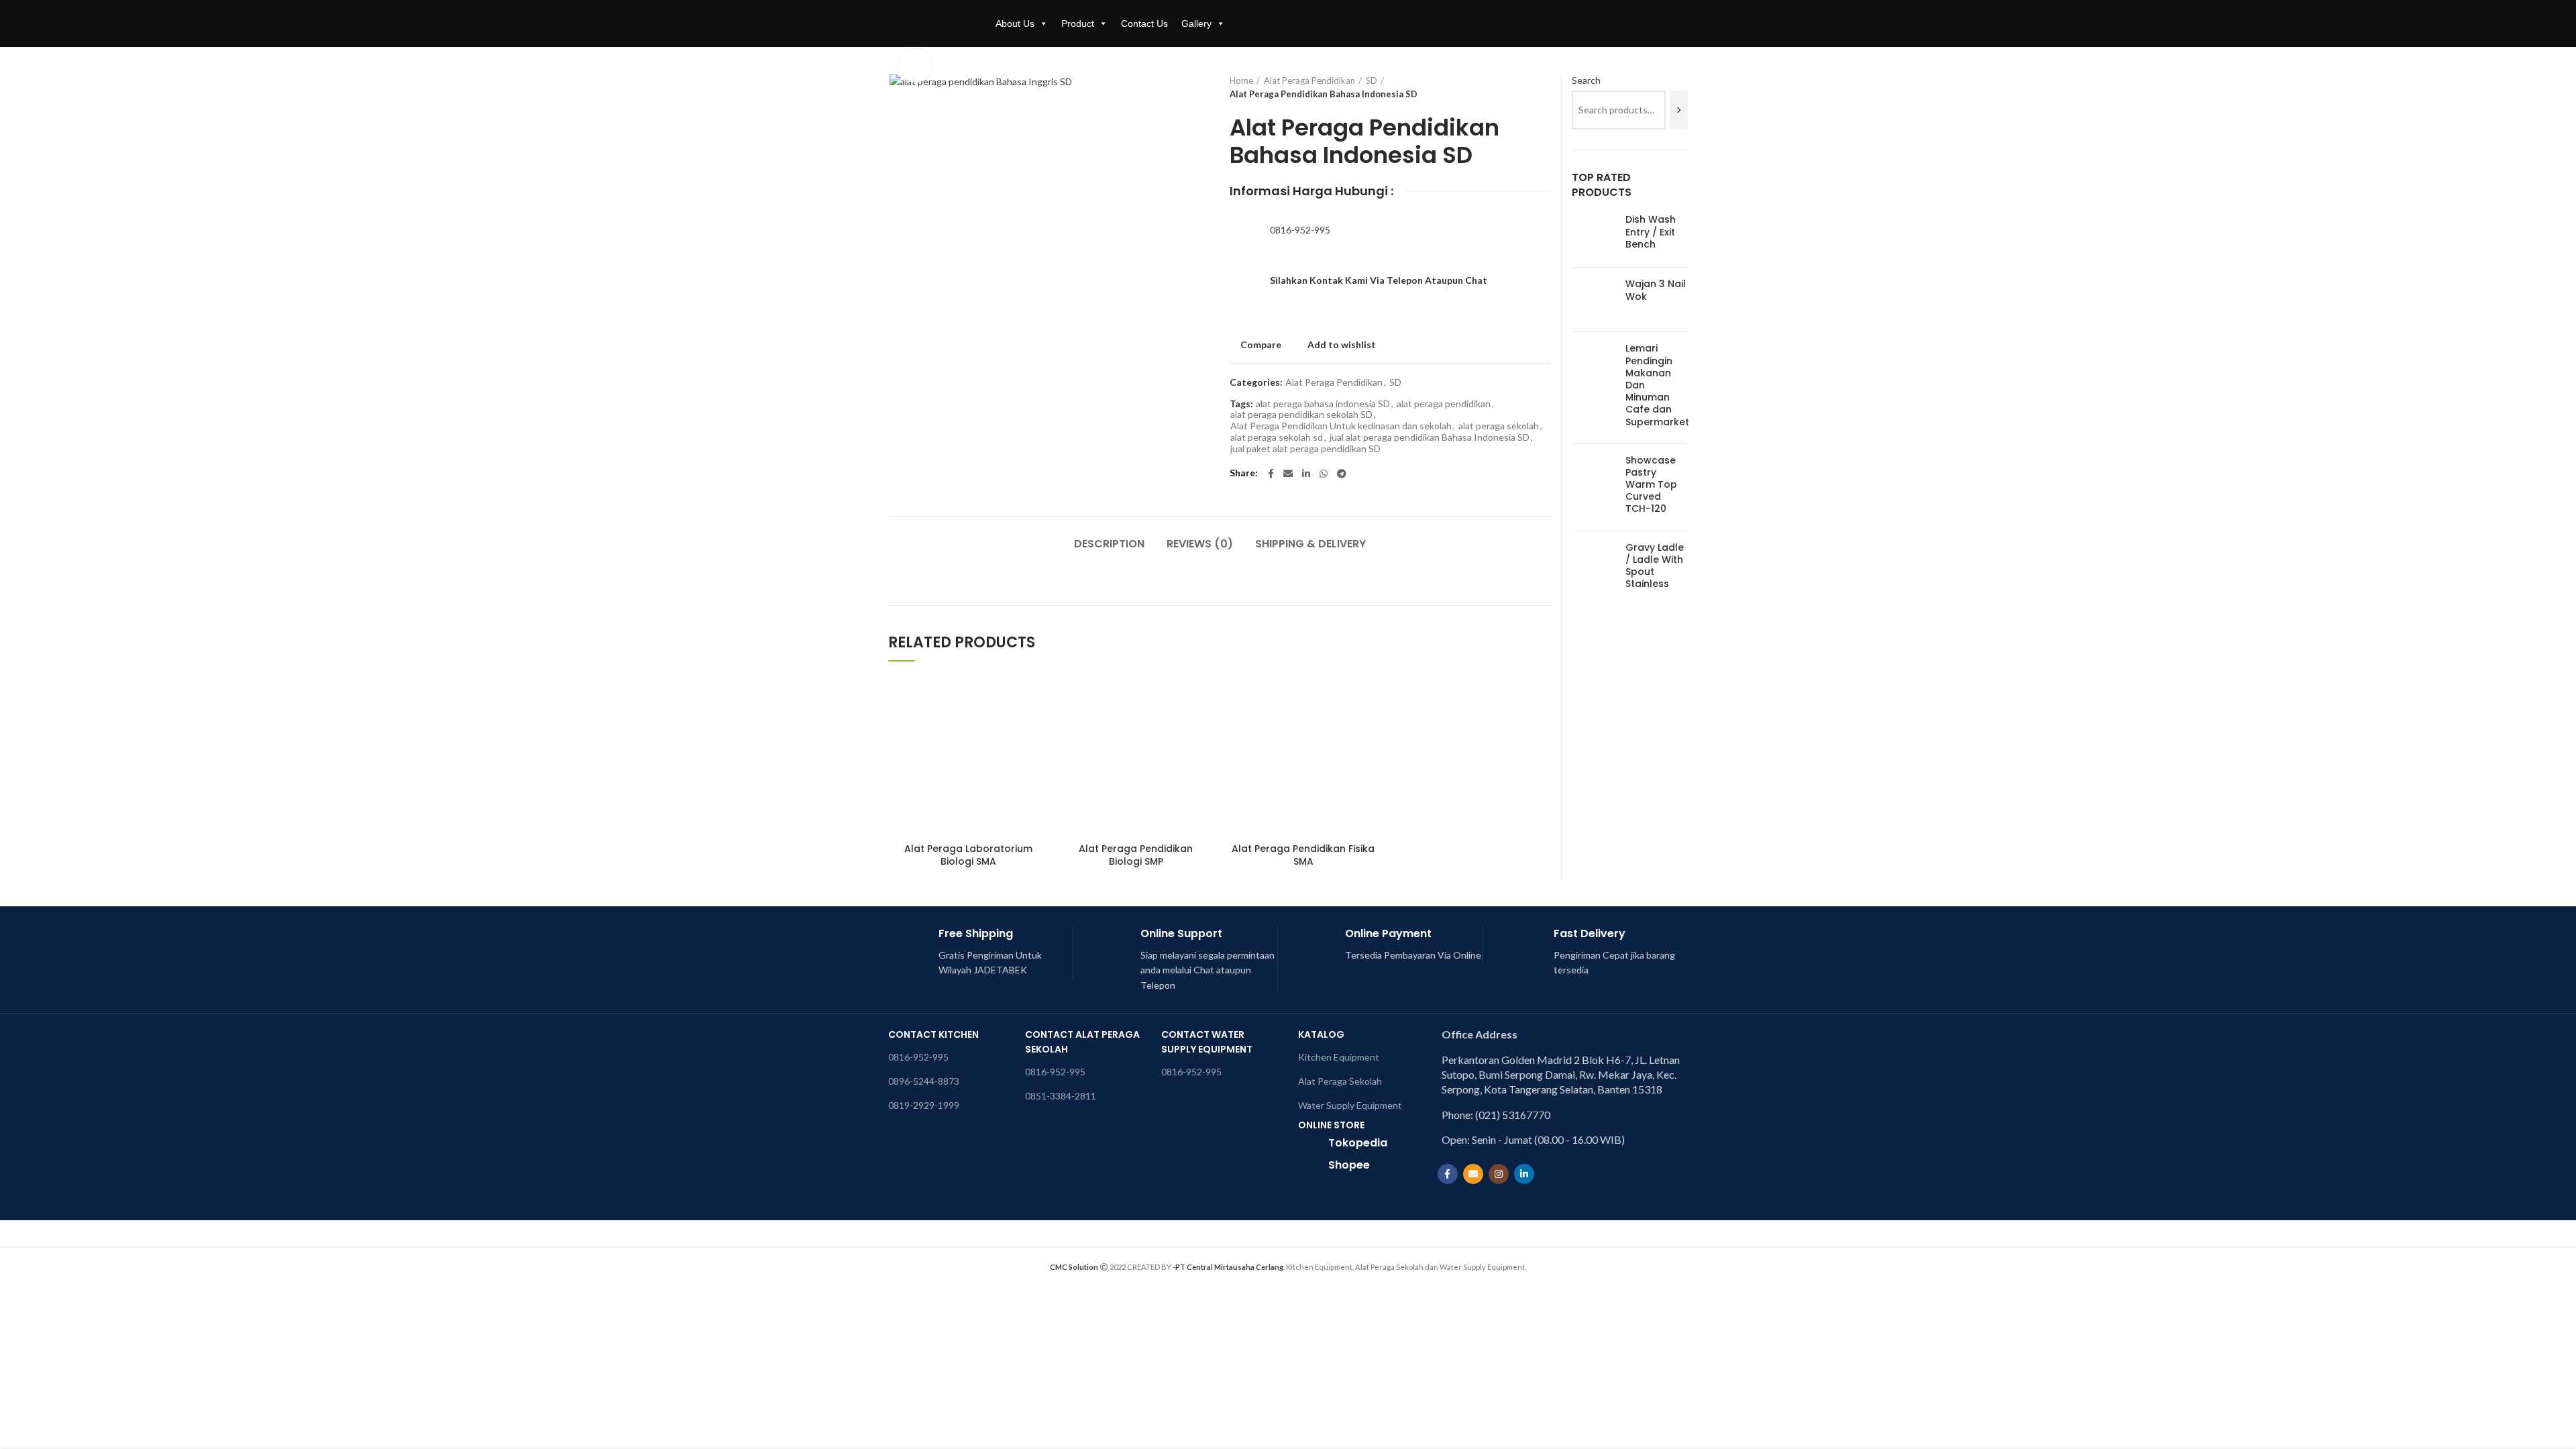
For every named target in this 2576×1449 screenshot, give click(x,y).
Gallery (1196, 23)
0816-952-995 (1300, 230)
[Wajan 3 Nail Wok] (1594, 300)
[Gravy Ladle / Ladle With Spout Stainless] (1594, 569)
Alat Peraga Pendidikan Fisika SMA (1303, 855)
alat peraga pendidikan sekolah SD (1301, 415)
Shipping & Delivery (1310, 544)
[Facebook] (1271, 474)
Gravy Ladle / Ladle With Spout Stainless (1655, 566)
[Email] (1288, 474)
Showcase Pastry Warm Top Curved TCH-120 (1651, 485)
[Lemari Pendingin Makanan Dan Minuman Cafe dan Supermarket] (1594, 387)
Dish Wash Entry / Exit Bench (1651, 232)
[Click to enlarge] (915, 66)
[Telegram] (1342, 474)
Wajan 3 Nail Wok (1656, 290)
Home (1241, 80)
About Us (1015, 23)
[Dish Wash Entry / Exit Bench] (1594, 235)
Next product (1544, 87)
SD (1372, 80)
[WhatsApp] (1324, 474)
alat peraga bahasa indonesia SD (1323, 404)
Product (1078, 23)
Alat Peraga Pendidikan (1309, 80)
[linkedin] (1306, 474)
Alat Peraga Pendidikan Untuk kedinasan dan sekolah (1341, 426)
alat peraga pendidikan (1444, 404)
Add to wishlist (1342, 345)
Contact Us (1144, 23)
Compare (1261, 345)
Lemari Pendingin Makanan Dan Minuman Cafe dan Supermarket (1657, 385)
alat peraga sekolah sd (1277, 437)
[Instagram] (1499, 1174)
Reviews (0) (1200, 544)
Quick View (1039, 728)
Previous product (1517, 87)
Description (1109, 544)
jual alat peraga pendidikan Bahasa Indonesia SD (1430, 437)
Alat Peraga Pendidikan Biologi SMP (1136, 855)
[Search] (1679, 110)
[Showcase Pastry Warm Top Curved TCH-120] (1594, 487)
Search (1586, 80)
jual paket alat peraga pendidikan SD (1305, 449)
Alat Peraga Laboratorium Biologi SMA (968, 855)
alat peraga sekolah (1499, 426)
